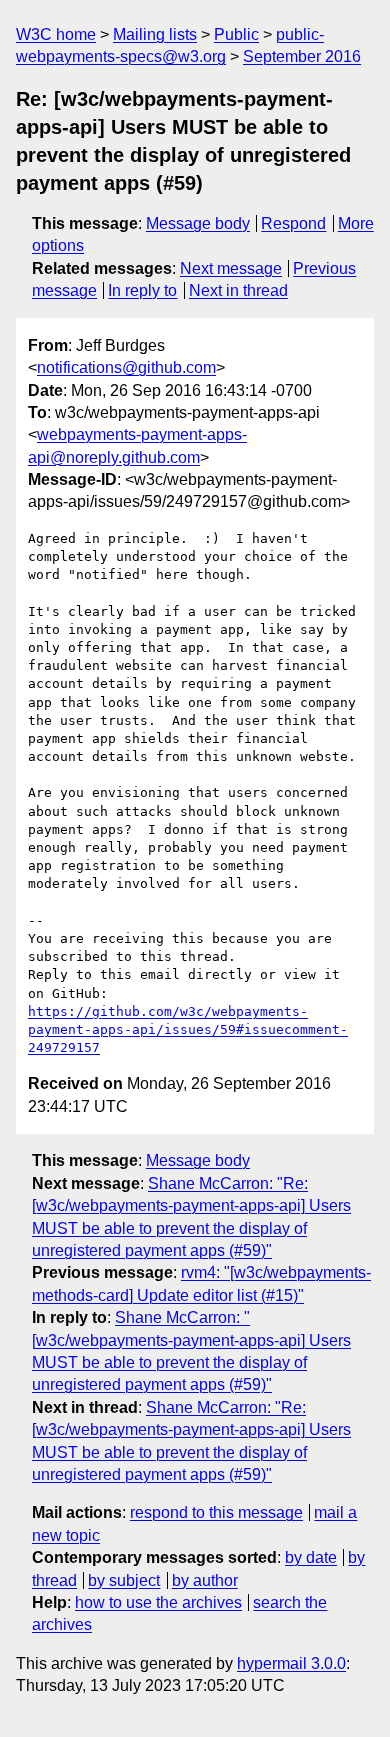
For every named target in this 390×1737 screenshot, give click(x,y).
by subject (124, 1580)
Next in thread (238, 290)
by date (311, 1557)
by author (205, 1580)
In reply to (142, 290)
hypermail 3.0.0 (291, 1663)
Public (236, 34)
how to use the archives (158, 1602)
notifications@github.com (126, 367)
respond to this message (216, 1512)
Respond (293, 223)
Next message (231, 268)
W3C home (56, 34)
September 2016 (302, 56)
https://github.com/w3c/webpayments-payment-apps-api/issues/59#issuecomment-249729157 (188, 1029)
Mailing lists (155, 34)
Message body (198, 223)
